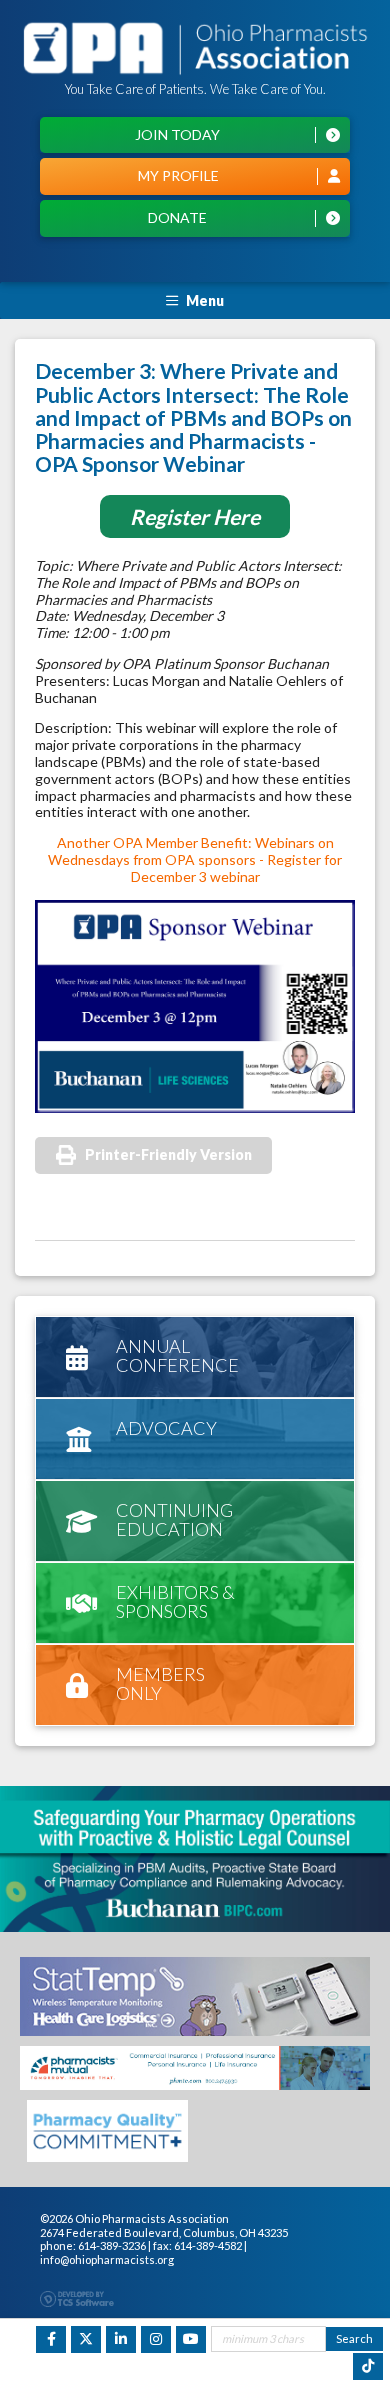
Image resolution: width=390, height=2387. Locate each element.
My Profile (178, 175)
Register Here (195, 516)
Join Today (177, 134)
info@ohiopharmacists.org (107, 2259)
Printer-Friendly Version (168, 1154)
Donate (177, 217)
